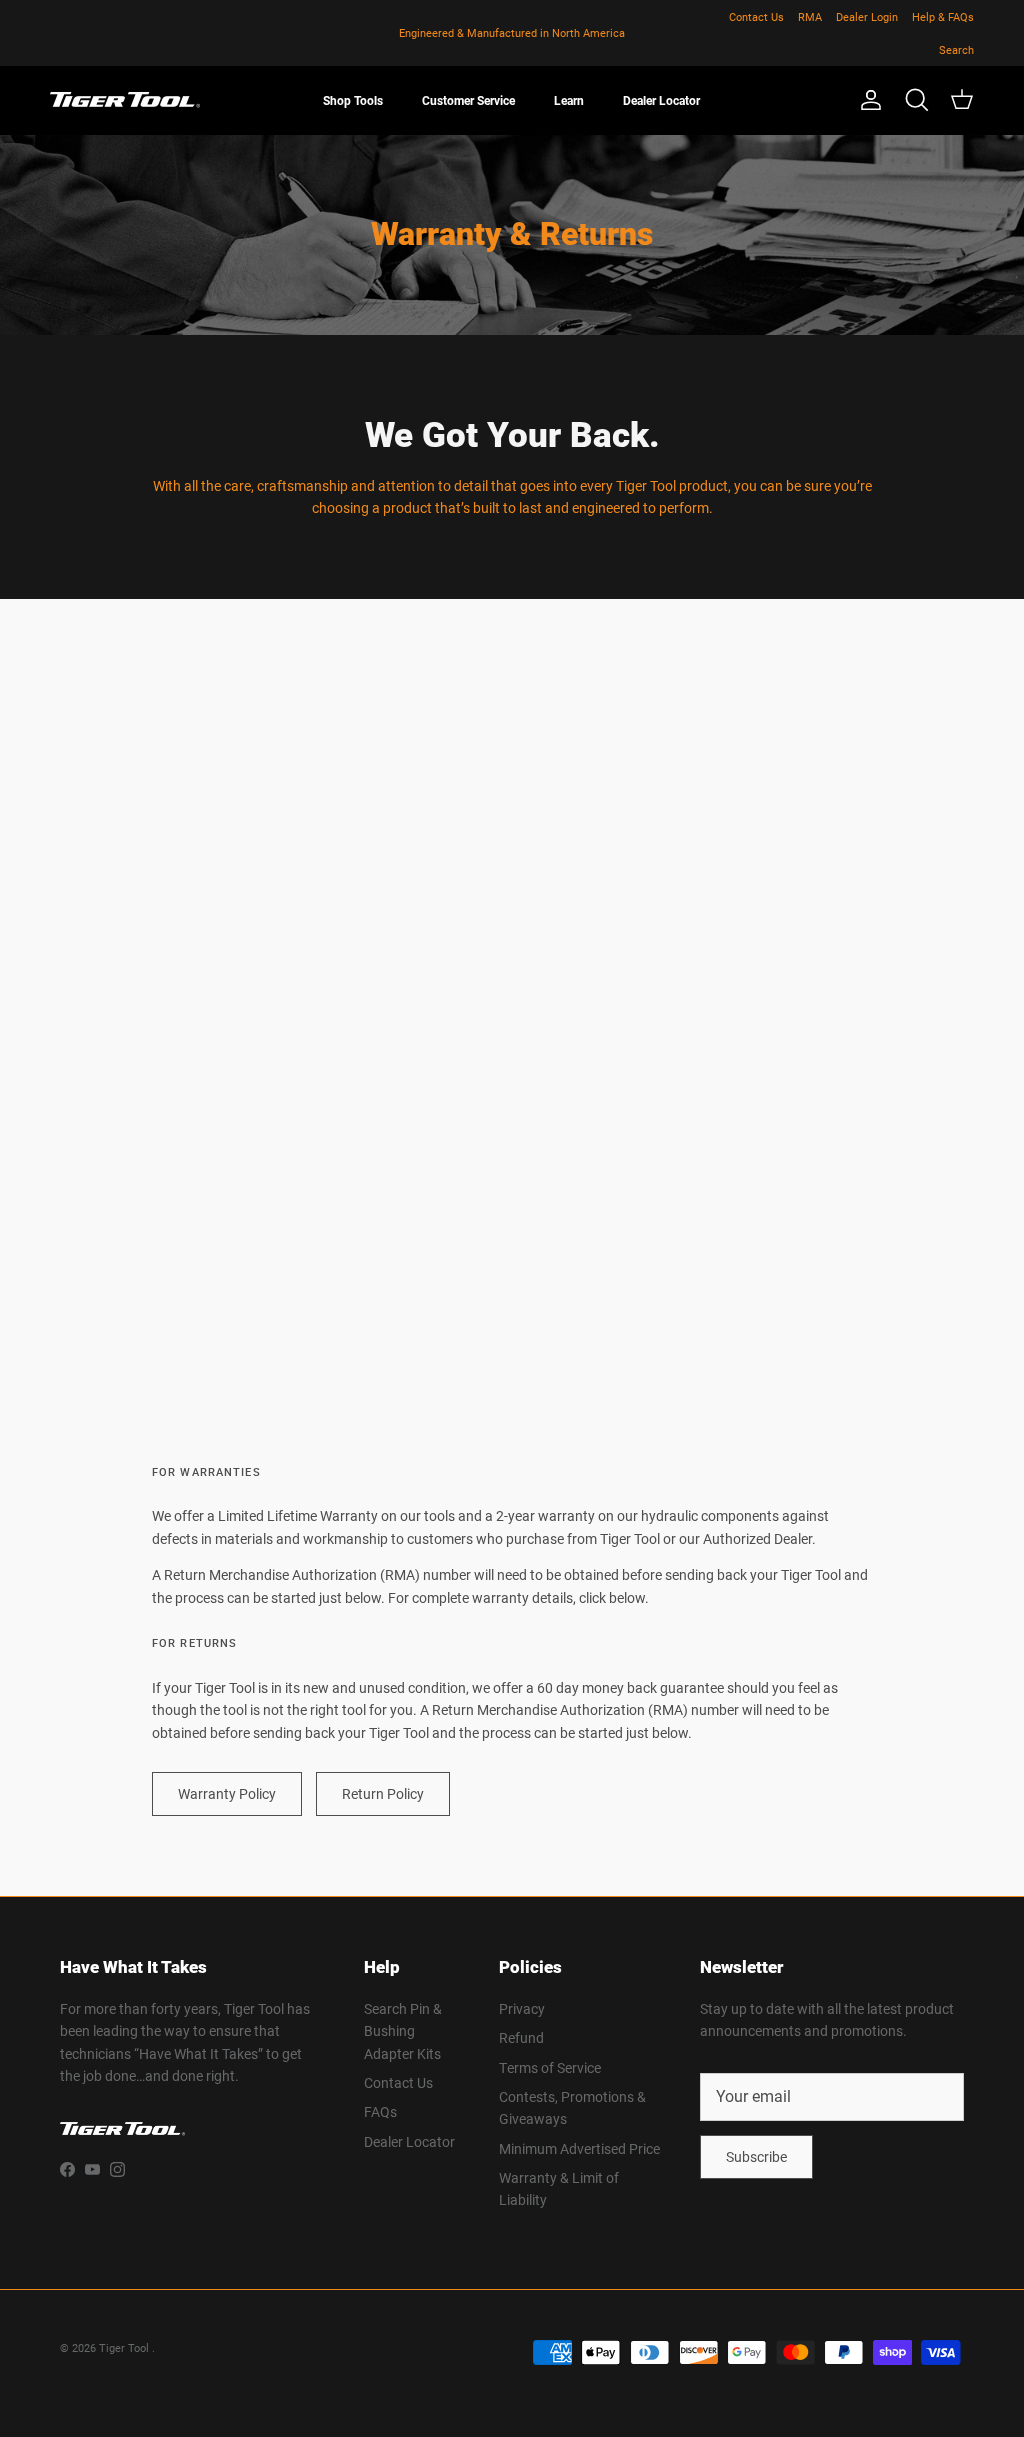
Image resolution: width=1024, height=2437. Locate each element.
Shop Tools (353, 100)
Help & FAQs (943, 16)
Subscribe (756, 2156)
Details (599, 40)
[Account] (867, 100)
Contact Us (756, 16)
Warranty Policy (227, 1793)
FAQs (380, 2111)
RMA (810, 16)
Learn (569, 100)
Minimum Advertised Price (579, 2148)
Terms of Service (550, 2067)
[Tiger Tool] (125, 100)
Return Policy (383, 1793)
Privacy (522, 2008)
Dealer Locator (661, 100)
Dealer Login (867, 16)
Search (956, 49)
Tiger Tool (125, 2347)
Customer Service (468, 100)
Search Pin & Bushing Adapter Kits (403, 2031)
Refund (521, 2037)
